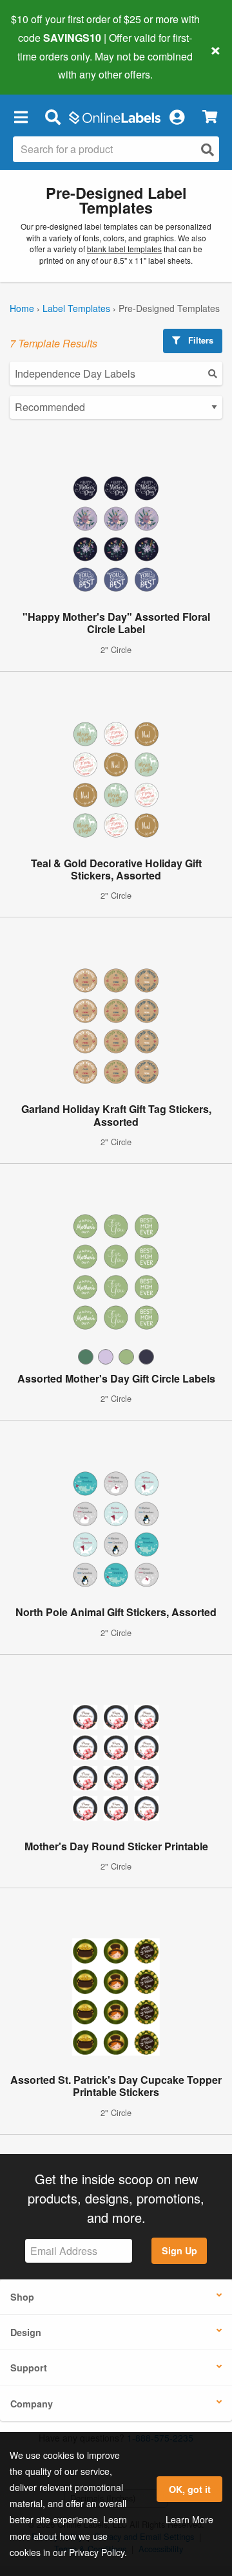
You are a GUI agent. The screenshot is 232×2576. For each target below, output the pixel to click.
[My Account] (177, 116)
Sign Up (179, 2250)
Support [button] (29, 2368)
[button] (21, 116)
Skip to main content (47, 65)
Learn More (189, 2519)
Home (22, 308)
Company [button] (32, 2404)
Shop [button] (22, 2297)
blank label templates (124, 249)
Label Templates (76, 308)
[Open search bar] (53, 116)
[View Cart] (210, 117)
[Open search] (208, 150)
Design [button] (26, 2332)
